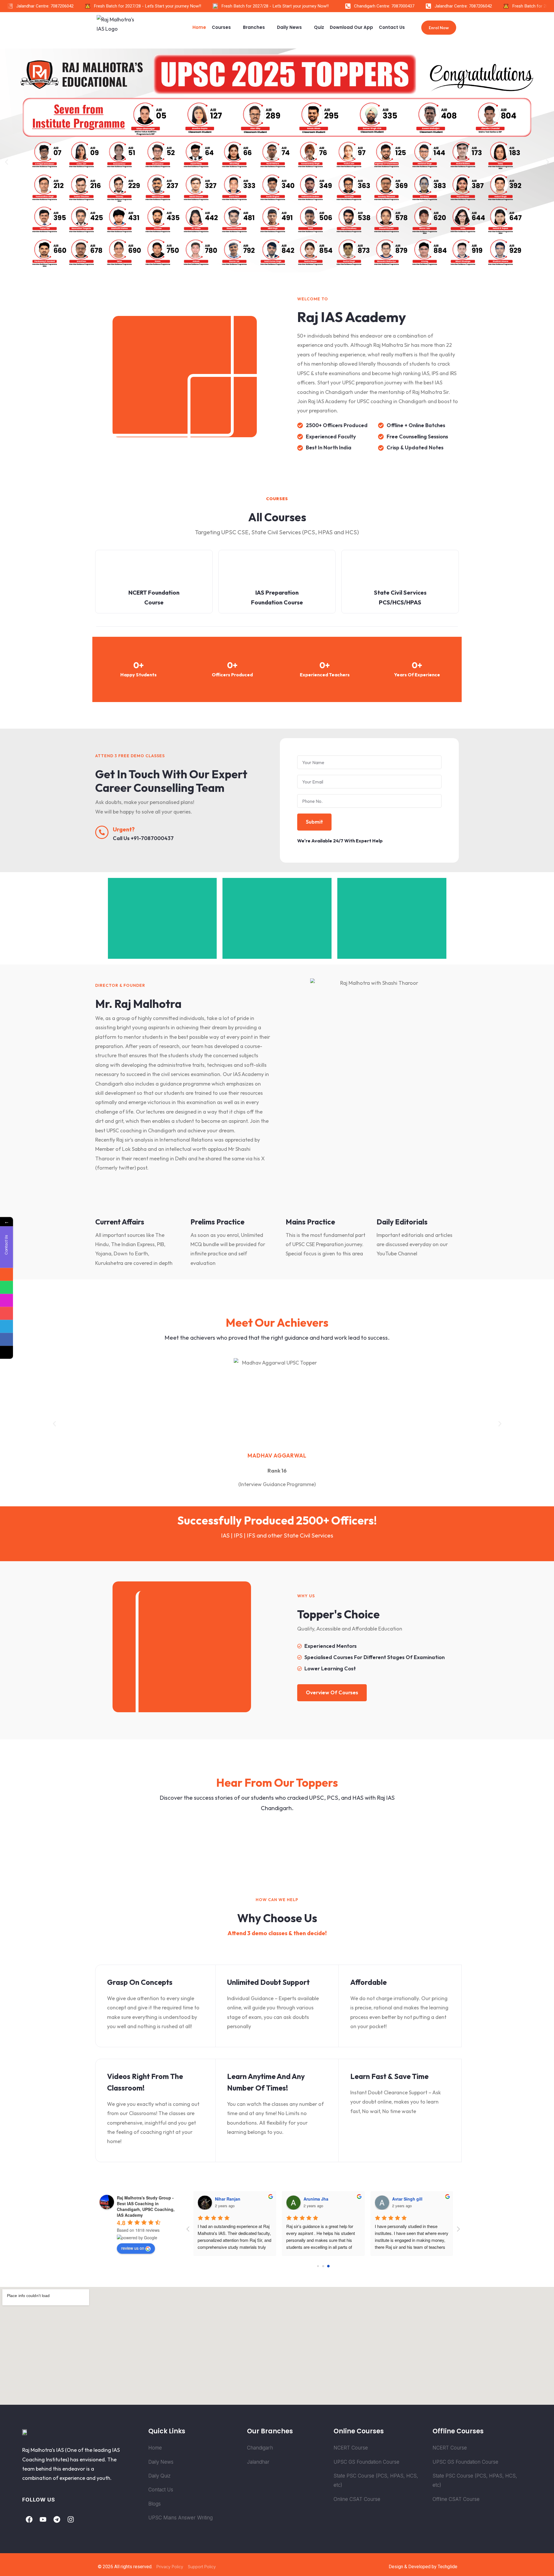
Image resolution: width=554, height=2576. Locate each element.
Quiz (319, 27)
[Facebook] (29, 2519)
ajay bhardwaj (229, 2199)
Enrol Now (439, 28)
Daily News (289, 27)
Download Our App (351, 27)
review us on (133, 2248)
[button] (6, 162)
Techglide (448, 2567)
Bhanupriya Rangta (323, 2199)
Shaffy (398, 2199)
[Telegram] (57, 2519)
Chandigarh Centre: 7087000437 (354, 6)
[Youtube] (43, 2519)
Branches (254, 27)
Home (199, 27)
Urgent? (124, 829)
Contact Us (392, 27)
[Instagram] (71, 2519)
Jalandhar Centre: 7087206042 (433, 6)
